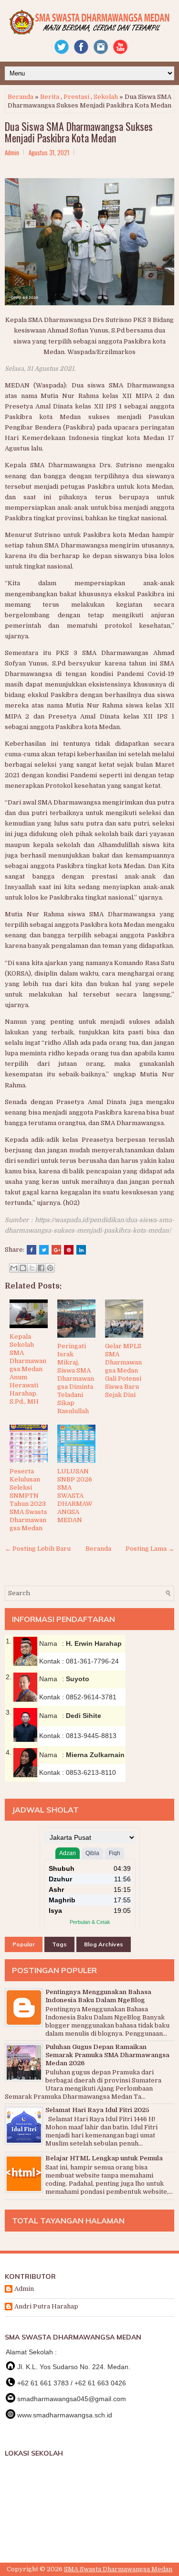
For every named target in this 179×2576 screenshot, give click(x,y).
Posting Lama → (150, 1549)
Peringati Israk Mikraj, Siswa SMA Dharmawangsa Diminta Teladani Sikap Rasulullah (76, 1378)
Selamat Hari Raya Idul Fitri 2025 (97, 2110)
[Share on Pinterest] (69, 1250)
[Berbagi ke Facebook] (41, 1268)
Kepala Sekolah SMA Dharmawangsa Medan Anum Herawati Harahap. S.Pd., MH (28, 1369)
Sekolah (106, 97)
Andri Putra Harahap (46, 2306)
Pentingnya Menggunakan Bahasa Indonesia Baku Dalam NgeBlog (98, 1996)
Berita (50, 97)
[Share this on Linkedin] (81, 1250)
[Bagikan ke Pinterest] (50, 1268)
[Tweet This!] (44, 1250)
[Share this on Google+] (56, 1250)
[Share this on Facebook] (32, 1250)
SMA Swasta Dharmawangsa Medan (118, 2569)
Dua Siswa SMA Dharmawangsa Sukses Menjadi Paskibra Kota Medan (79, 132)
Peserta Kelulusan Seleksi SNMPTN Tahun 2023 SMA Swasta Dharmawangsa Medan (28, 1499)
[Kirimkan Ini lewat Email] (14, 1268)
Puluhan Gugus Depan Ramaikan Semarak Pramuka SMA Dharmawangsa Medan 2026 (107, 2055)
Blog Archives (104, 1944)
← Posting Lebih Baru (38, 1549)
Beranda (21, 97)
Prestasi (76, 97)
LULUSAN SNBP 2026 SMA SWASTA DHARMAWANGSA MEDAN (75, 1495)
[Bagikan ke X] (32, 1268)
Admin (24, 2289)
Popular (24, 1944)
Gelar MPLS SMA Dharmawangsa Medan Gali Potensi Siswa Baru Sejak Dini (123, 1370)
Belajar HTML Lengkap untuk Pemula (104, 2158)
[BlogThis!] (23, 1268)
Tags (59, 1944)
